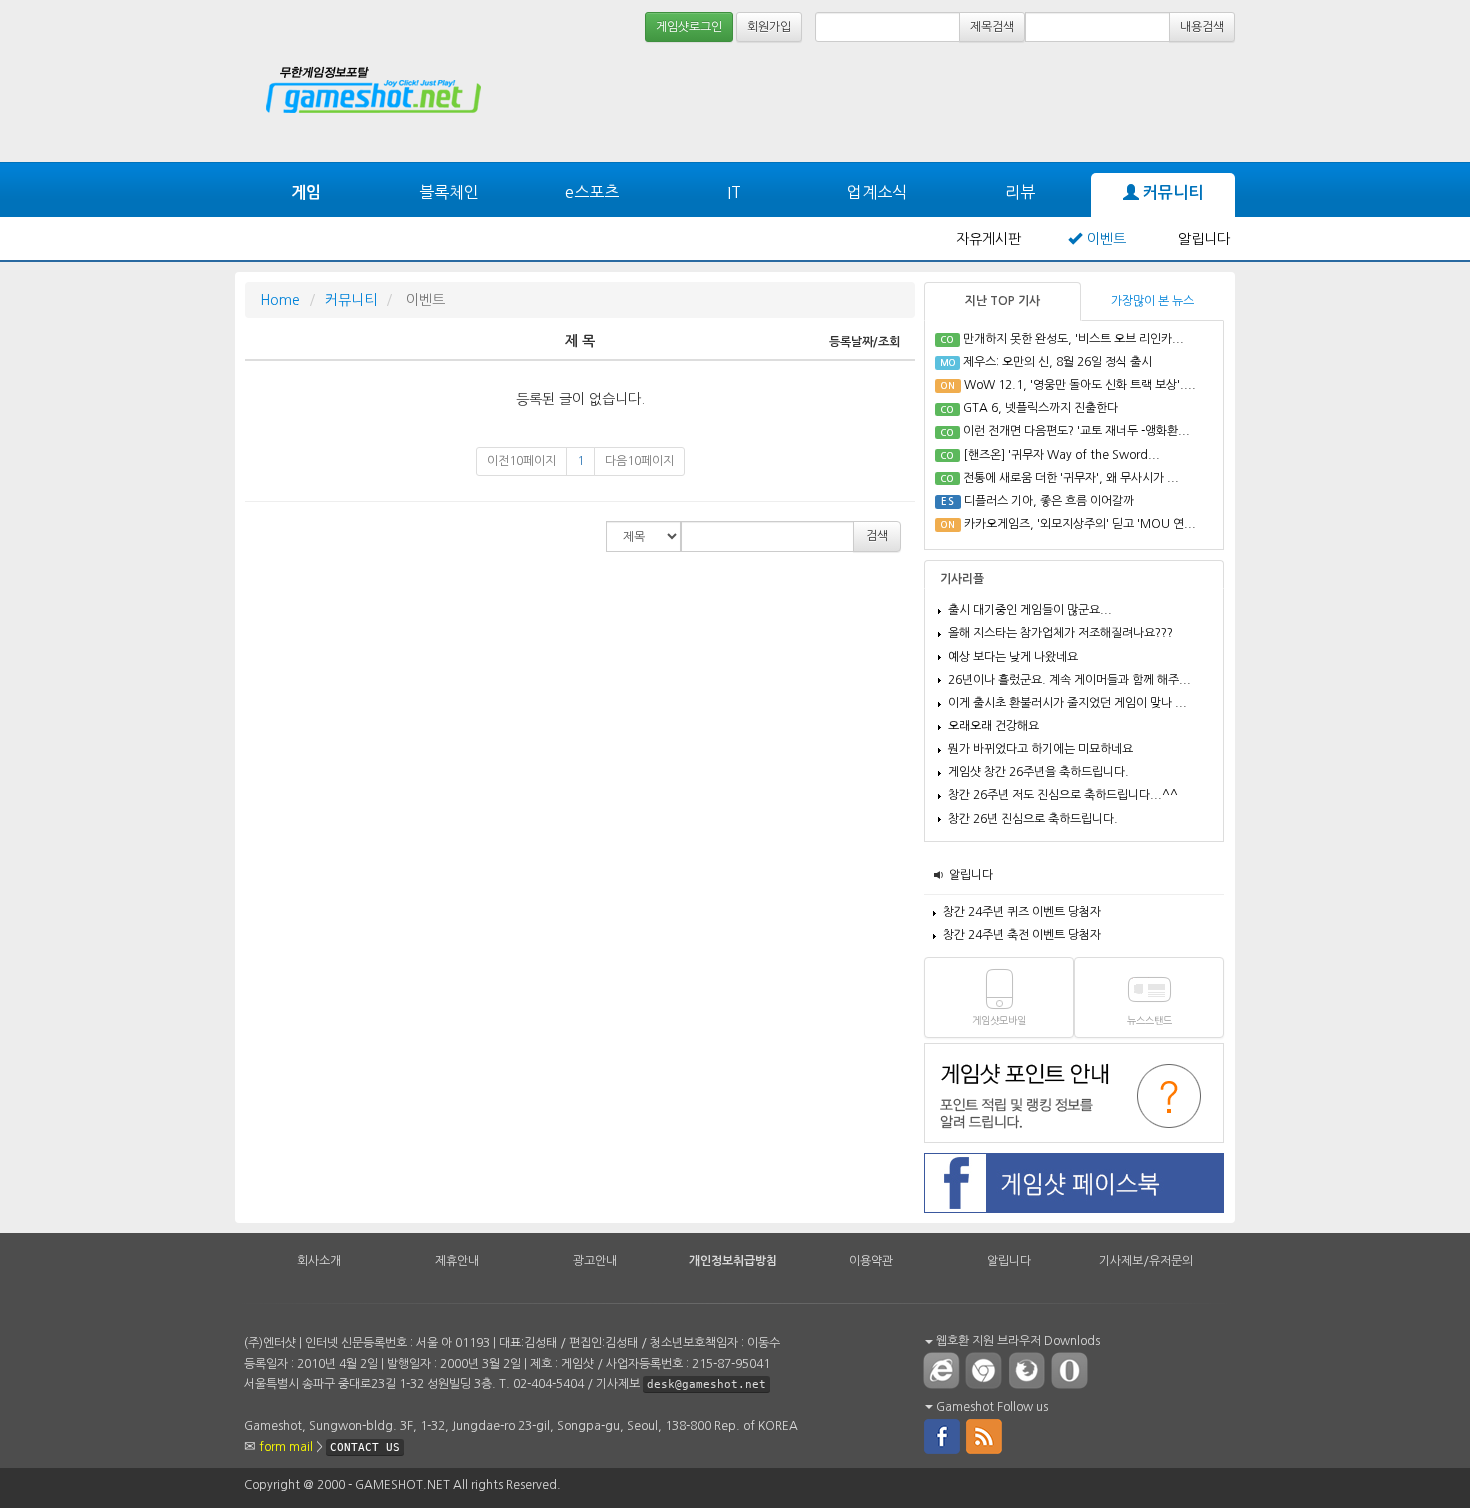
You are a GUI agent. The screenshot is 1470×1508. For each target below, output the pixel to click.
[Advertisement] (1160, 102)
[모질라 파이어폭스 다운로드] (1031, 1370)
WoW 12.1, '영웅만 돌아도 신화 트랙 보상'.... (1080, 385)
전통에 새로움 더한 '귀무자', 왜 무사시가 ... (1071, 478)
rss (985, 1435)
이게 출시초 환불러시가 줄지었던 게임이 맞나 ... (1067, 703)
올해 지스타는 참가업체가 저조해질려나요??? (1060, 633)
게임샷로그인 (689, 27)
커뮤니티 (1171, 192)
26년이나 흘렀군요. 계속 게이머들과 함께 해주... (1069, 680)
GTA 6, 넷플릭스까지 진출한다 (1040, 408)
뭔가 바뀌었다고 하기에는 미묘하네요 (1040, 749)
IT (734, 192)
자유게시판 (988, 239)
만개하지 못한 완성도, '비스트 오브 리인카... (1073, 339)
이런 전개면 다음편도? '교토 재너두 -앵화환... (1076, 431)
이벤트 (1106, 239)
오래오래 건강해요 (993, 726)
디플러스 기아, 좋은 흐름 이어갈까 (1049, 501)
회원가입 (769, 27)
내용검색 (1202, 27)
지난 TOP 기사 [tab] (1002, 301)
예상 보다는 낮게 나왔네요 (1013, 657)
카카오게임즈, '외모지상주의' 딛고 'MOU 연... (1080, 524)
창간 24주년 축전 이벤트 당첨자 (1022, 935)
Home (280, 300)
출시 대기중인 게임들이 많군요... (1030, 610)
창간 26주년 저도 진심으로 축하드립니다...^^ (1063, 795)
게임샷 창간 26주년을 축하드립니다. (1038, 772)
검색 (877, 536)
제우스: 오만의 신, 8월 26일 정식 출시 (1057, 362)
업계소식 (877, 192)
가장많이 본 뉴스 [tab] (1152, 301)
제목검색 (992, 27)
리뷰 (1020, 192)
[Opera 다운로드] (1074, 1370)
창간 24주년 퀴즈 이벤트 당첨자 (1022, 912)
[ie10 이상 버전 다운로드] (942, 1370)
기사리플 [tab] (962, 579)
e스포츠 (592, 192)
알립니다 (1204, 239)
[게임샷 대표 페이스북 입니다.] (942, 1435)
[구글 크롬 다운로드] (988, 1370)
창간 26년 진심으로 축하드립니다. (1033, 819)
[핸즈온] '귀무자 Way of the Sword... (1061, 455)
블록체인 (449, 192)
